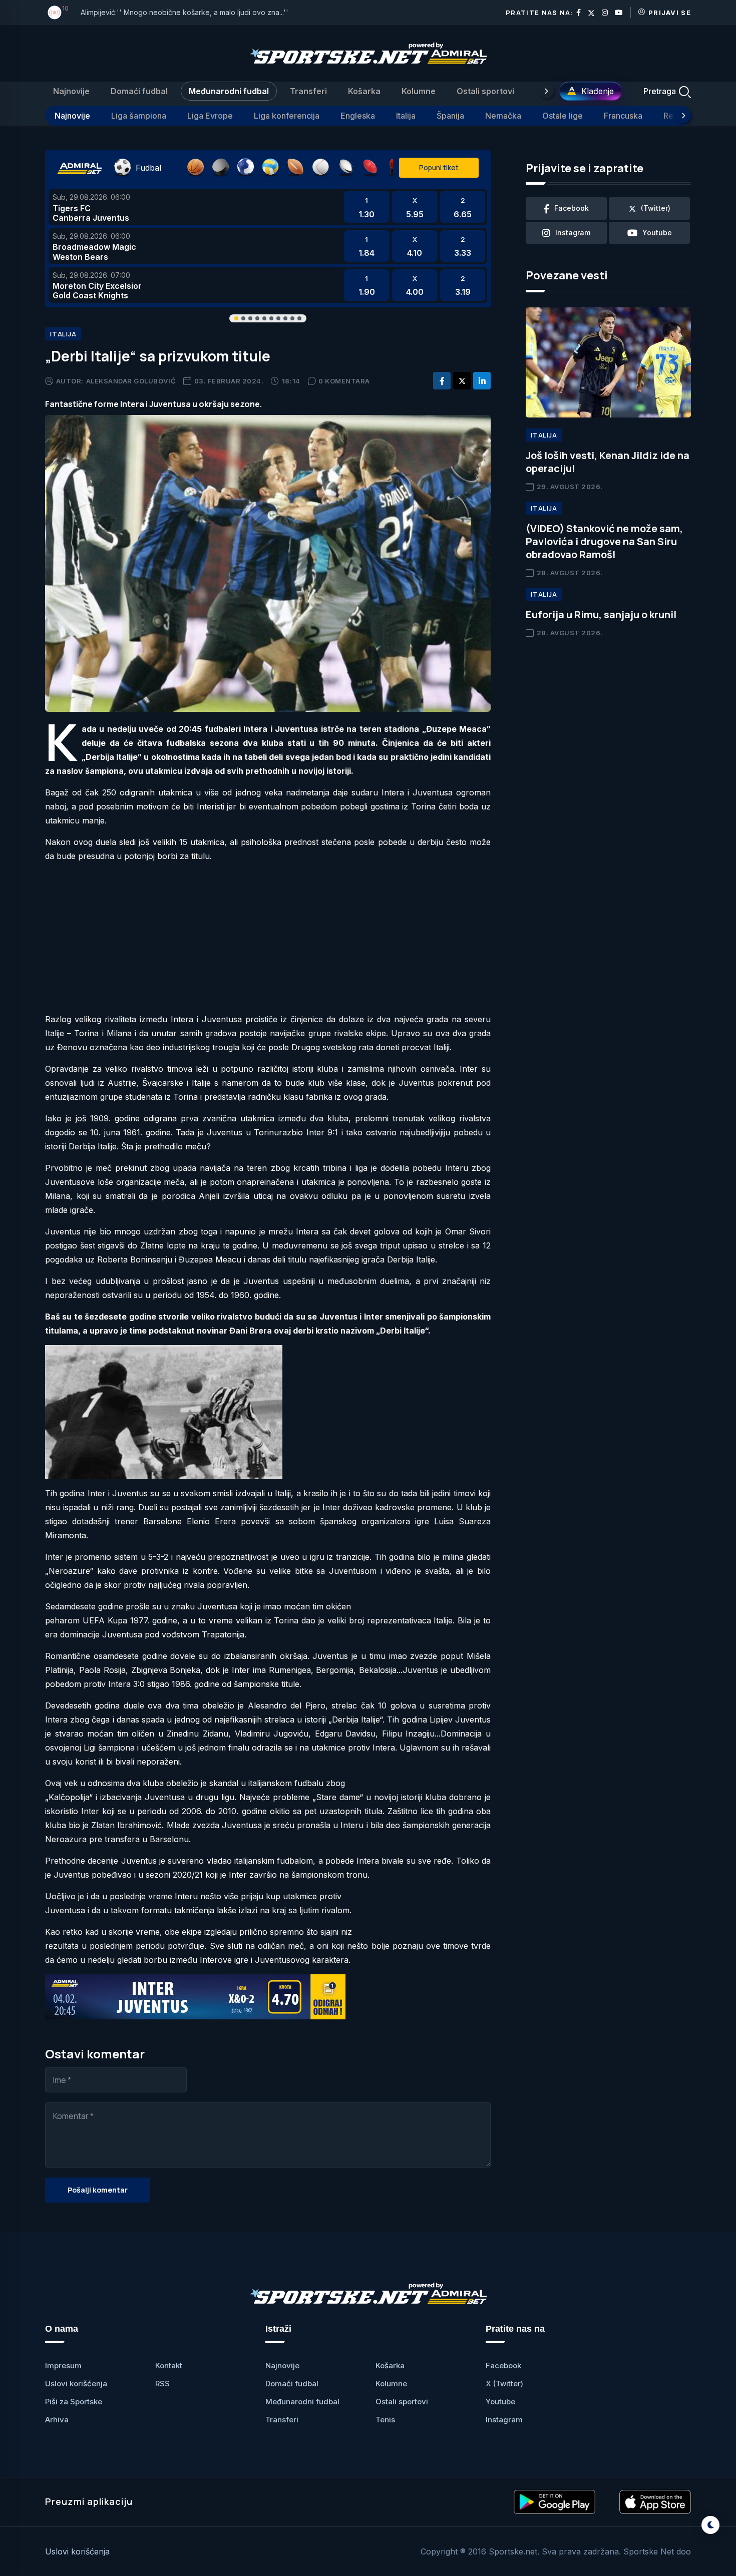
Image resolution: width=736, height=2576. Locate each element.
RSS (162, 2384)
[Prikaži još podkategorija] (683, 116)
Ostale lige (563, 116)
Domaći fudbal (139, 91)
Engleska (358, 116)
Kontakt (169, 2366)
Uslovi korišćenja (76, 2384)
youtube (657, 233)
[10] (55, 13)
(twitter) (656, 208)
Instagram (504, 2420)
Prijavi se (670, 13)
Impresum (63, 2366)
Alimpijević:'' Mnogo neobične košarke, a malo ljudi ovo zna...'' (185, 12)
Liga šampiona (139, 116)
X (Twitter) (504, 2384)
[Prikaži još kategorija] (546, 91)
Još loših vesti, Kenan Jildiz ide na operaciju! (608, 462)
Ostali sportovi (485, 91)
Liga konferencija (287, 116)
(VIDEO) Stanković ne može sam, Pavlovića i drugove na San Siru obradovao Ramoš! (604, 541)
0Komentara (344, 381)
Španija (450, 116)
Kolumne (419, 91)
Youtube (500, 2402)
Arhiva (57, 2420)
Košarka (364, 91)
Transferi (308, 91)
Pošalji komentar (98, 2190)
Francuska (623, 116)
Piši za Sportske (74, 2402)
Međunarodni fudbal (229, 91)
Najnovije (71, 91)
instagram (573, 233)
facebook (572, 208)
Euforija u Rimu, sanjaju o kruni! (601, 614)
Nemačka (503, 116)
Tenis (385, 2420)
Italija (406, 116)
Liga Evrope (210, 116)
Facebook (503, 2366)
